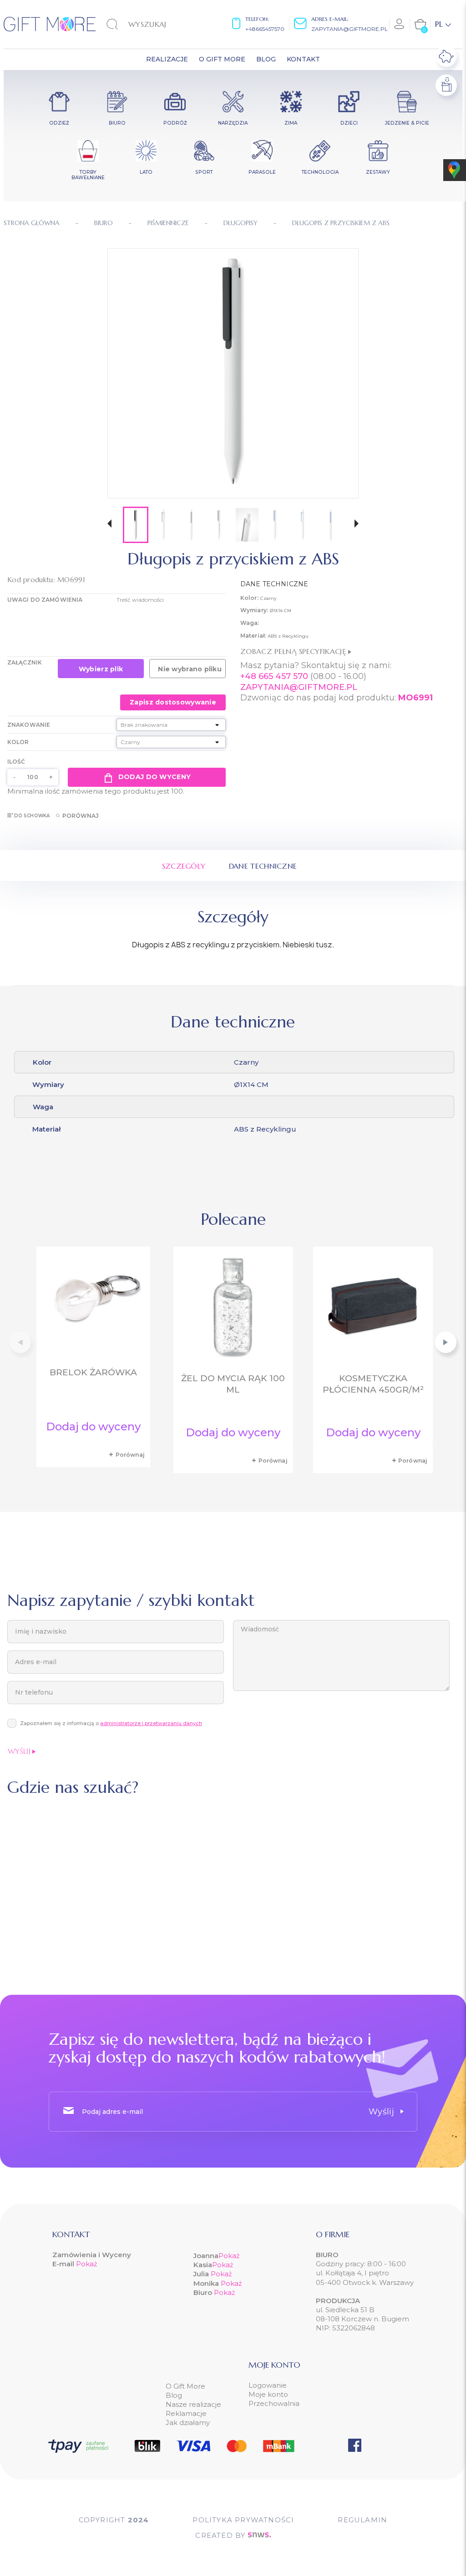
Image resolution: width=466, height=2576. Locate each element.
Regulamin (362, 2520)
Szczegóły (184, 866)
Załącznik (25, 662)
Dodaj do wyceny (154, 777)
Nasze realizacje (193, 2404)
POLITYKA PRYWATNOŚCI (243, 2520)
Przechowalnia (274, 2403)
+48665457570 (265, 29)
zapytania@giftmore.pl (349, 29)
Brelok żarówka (93, 1372)
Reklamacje (186, 2413)
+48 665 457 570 (274, 676)
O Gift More (185, 2386)
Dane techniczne (263, 866)
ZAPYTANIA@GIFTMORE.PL (299, 687)
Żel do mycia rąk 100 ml (233, 1384)
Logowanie (268, 2385)
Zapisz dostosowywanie (173, 702)
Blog (174, 2395)
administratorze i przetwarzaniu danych (151, 1723)
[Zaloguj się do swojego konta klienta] (400, 24)
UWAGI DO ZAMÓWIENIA (45, 600)
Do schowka (32, 816)
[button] (109, 525)
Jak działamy (188, 2423)
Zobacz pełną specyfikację (294, 651)
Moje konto (268, 2394)
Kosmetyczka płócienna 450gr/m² (373, 1384)
